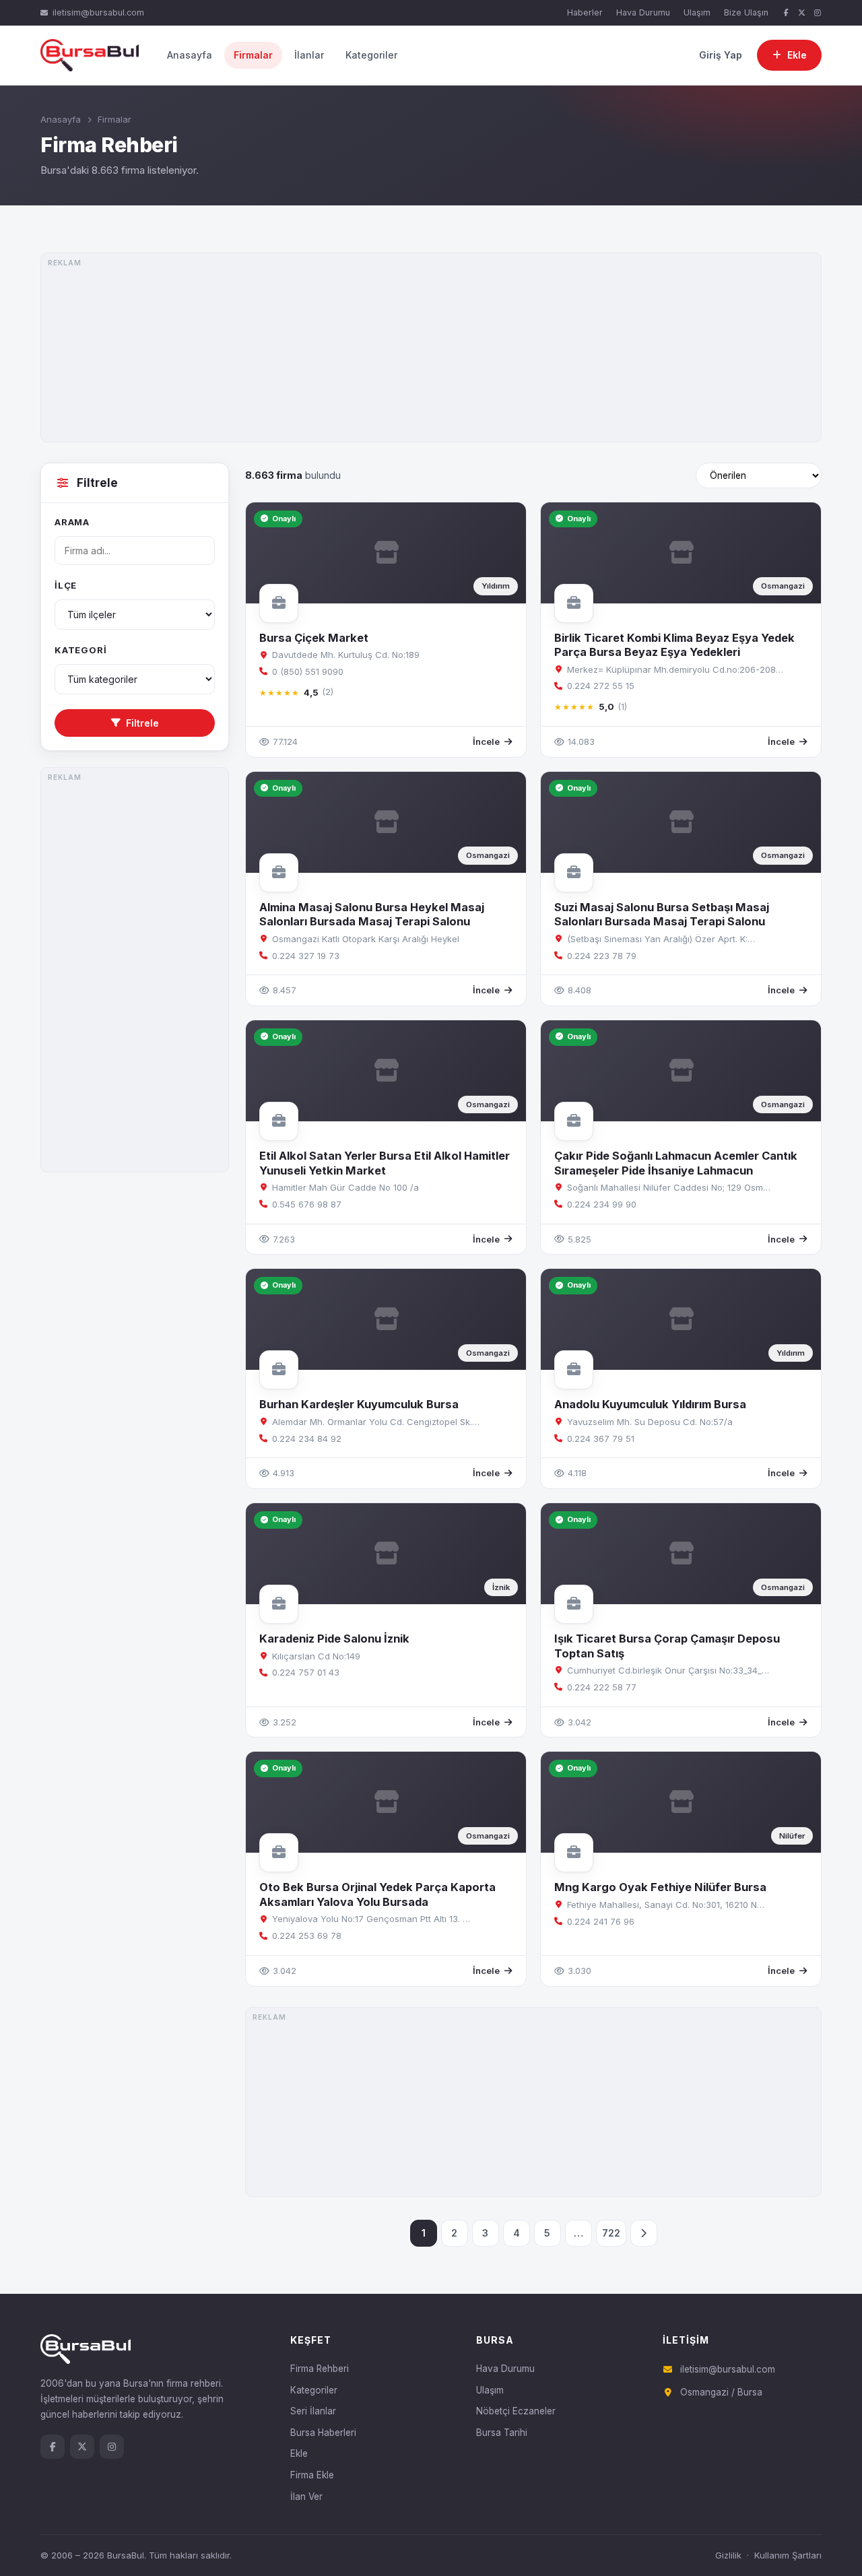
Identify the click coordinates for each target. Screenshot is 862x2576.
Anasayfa (190, 55)
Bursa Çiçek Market (314, 638)
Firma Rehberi (320, 2369)
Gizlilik (728, 2555)
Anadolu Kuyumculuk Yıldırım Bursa (650, 1404)
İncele (486, 741)
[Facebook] (786, 13)
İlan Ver (306, 2497)
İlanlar (309, 55)
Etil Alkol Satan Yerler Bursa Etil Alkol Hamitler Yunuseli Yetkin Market (385, 1163)
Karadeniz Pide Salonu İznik (334, 1639)
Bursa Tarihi (502, 2433)
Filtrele (142, 723)
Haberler (585, 12)
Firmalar (253, 55)
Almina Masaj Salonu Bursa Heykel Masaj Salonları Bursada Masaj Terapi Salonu (372, 914)
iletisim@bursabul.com (98, 12)
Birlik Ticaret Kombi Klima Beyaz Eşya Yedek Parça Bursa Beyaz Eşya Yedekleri (674, 645)
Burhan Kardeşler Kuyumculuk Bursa (359, 1404)
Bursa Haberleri (323, 2433)
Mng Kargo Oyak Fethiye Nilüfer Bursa (660, 1887)
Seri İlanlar (313, 2411)
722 (611, 2233)
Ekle (299, 2453)
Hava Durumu (643, 12)
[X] (802, 13)
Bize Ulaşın (746, 12)
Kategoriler (371, 55)
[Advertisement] (431, 348)
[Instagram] (818, 13)
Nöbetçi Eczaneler (516, 2411)
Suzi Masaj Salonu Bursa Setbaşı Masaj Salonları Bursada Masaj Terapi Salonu (662, 914)
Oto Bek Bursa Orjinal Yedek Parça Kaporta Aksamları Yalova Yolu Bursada (377, 1894)
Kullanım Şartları (788, 2555)
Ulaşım (697, 12)
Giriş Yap (721, 55)
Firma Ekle (312, 2475)
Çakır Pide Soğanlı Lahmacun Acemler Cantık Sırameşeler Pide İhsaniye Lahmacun (676, 1163)
